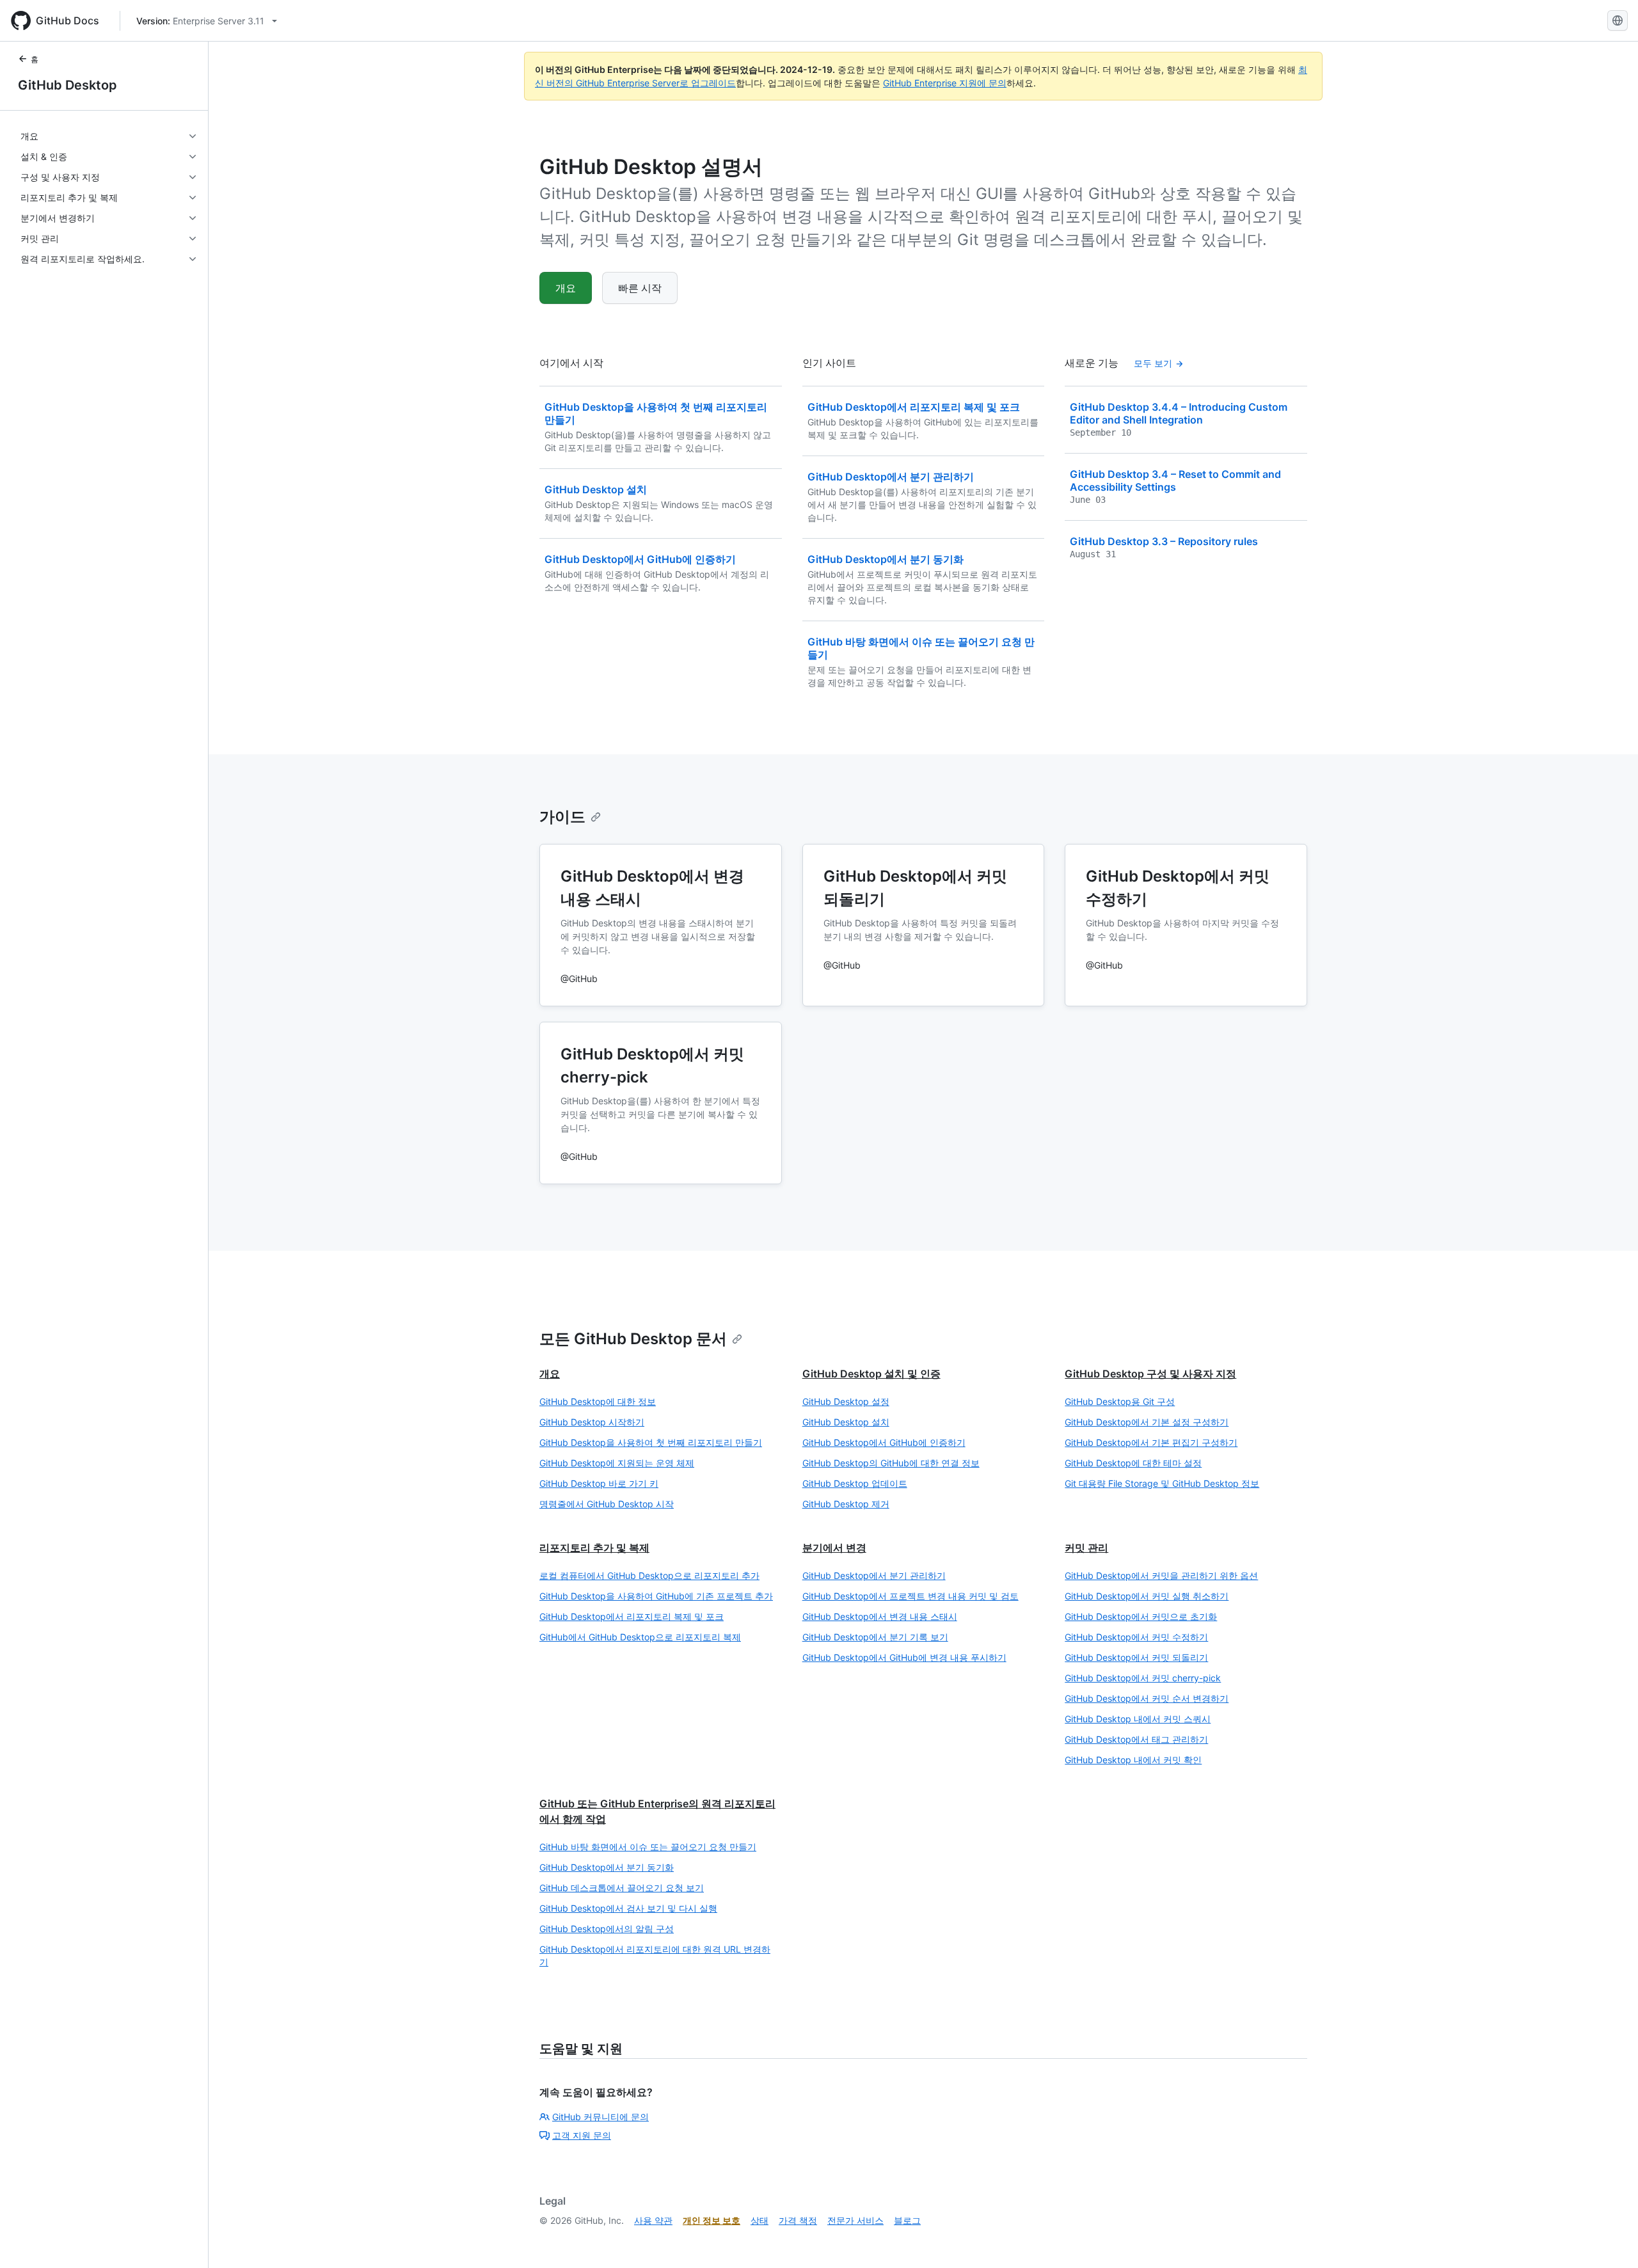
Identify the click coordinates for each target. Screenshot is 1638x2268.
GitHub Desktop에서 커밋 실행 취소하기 (1147, 1596)
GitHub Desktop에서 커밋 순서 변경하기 (1147, 1698)
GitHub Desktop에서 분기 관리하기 (874, 1575)
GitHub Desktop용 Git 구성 (1120, 1401)
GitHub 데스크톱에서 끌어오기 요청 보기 (622, 1888)
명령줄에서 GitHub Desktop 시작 (607, 1504)
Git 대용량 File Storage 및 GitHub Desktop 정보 (1162, 1483)
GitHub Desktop (68, 85)
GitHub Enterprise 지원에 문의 (945, 83)
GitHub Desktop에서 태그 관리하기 (1136, 1739)
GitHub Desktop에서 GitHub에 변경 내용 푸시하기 (904, 1657)
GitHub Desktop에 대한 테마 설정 (1133, 1463)
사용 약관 (653, 2220)
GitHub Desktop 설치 (846, 1422)
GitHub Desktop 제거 (846, 1504)
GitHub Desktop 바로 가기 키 (599, 1483)
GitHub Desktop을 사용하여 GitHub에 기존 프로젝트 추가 (656, 1596)
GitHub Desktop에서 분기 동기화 (607, 1867)
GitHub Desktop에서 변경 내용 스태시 (880, 1616)
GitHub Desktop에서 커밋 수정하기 (1136, 1637)
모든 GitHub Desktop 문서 (633, 1339)
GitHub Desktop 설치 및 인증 (871, 1374)
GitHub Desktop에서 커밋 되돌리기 (1136, 1657)
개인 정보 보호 (712, 2220)
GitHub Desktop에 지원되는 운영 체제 (617, 1463)
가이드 (562, 817)
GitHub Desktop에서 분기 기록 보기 (875, 1637)
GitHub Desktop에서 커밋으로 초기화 (1141, 1616)
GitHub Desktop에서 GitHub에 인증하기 (884, 1442)
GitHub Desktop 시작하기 (592, 1422)
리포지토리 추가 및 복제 (594, 1548)
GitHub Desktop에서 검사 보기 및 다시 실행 (628, 1908)
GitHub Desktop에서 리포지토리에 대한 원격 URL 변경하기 (655, 1955)
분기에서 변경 (834, 1548)
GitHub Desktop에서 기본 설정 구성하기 (1147, 1422)
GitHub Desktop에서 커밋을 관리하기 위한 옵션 (1161, 1575)
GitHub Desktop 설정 (846, 1401)
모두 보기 (1153, 363)
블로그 (907, 2220)
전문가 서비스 (855, 2220)
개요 (566, 288)
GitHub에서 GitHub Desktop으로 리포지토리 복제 (640, 1637)
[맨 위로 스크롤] (1610, 2240)
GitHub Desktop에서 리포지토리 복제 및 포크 (632, 1616)
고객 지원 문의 (582, 2135)
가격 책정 (798, 2220)
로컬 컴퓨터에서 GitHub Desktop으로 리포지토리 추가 (649, 1575)
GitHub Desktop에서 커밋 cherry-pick (1143, 1678)
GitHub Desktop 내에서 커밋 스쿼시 (1138, 1719)
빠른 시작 (640, 288)
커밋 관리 (1086, 1548)
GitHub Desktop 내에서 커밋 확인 (1133, 1760)
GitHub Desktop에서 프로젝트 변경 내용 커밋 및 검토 (910, 1596)
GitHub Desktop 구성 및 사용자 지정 (1150, 1374)
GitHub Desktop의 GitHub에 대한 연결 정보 (891, 1463)
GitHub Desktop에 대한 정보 (598, 1401)
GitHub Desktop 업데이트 (855, 1483)
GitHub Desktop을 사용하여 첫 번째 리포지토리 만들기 (651, 1442)
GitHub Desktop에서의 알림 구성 (607, 1929)
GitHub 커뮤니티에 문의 (600, 2117)
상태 (759, 2220)
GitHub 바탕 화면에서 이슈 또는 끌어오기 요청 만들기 (648, 1847)
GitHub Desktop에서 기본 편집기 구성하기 (1151, 1442)
